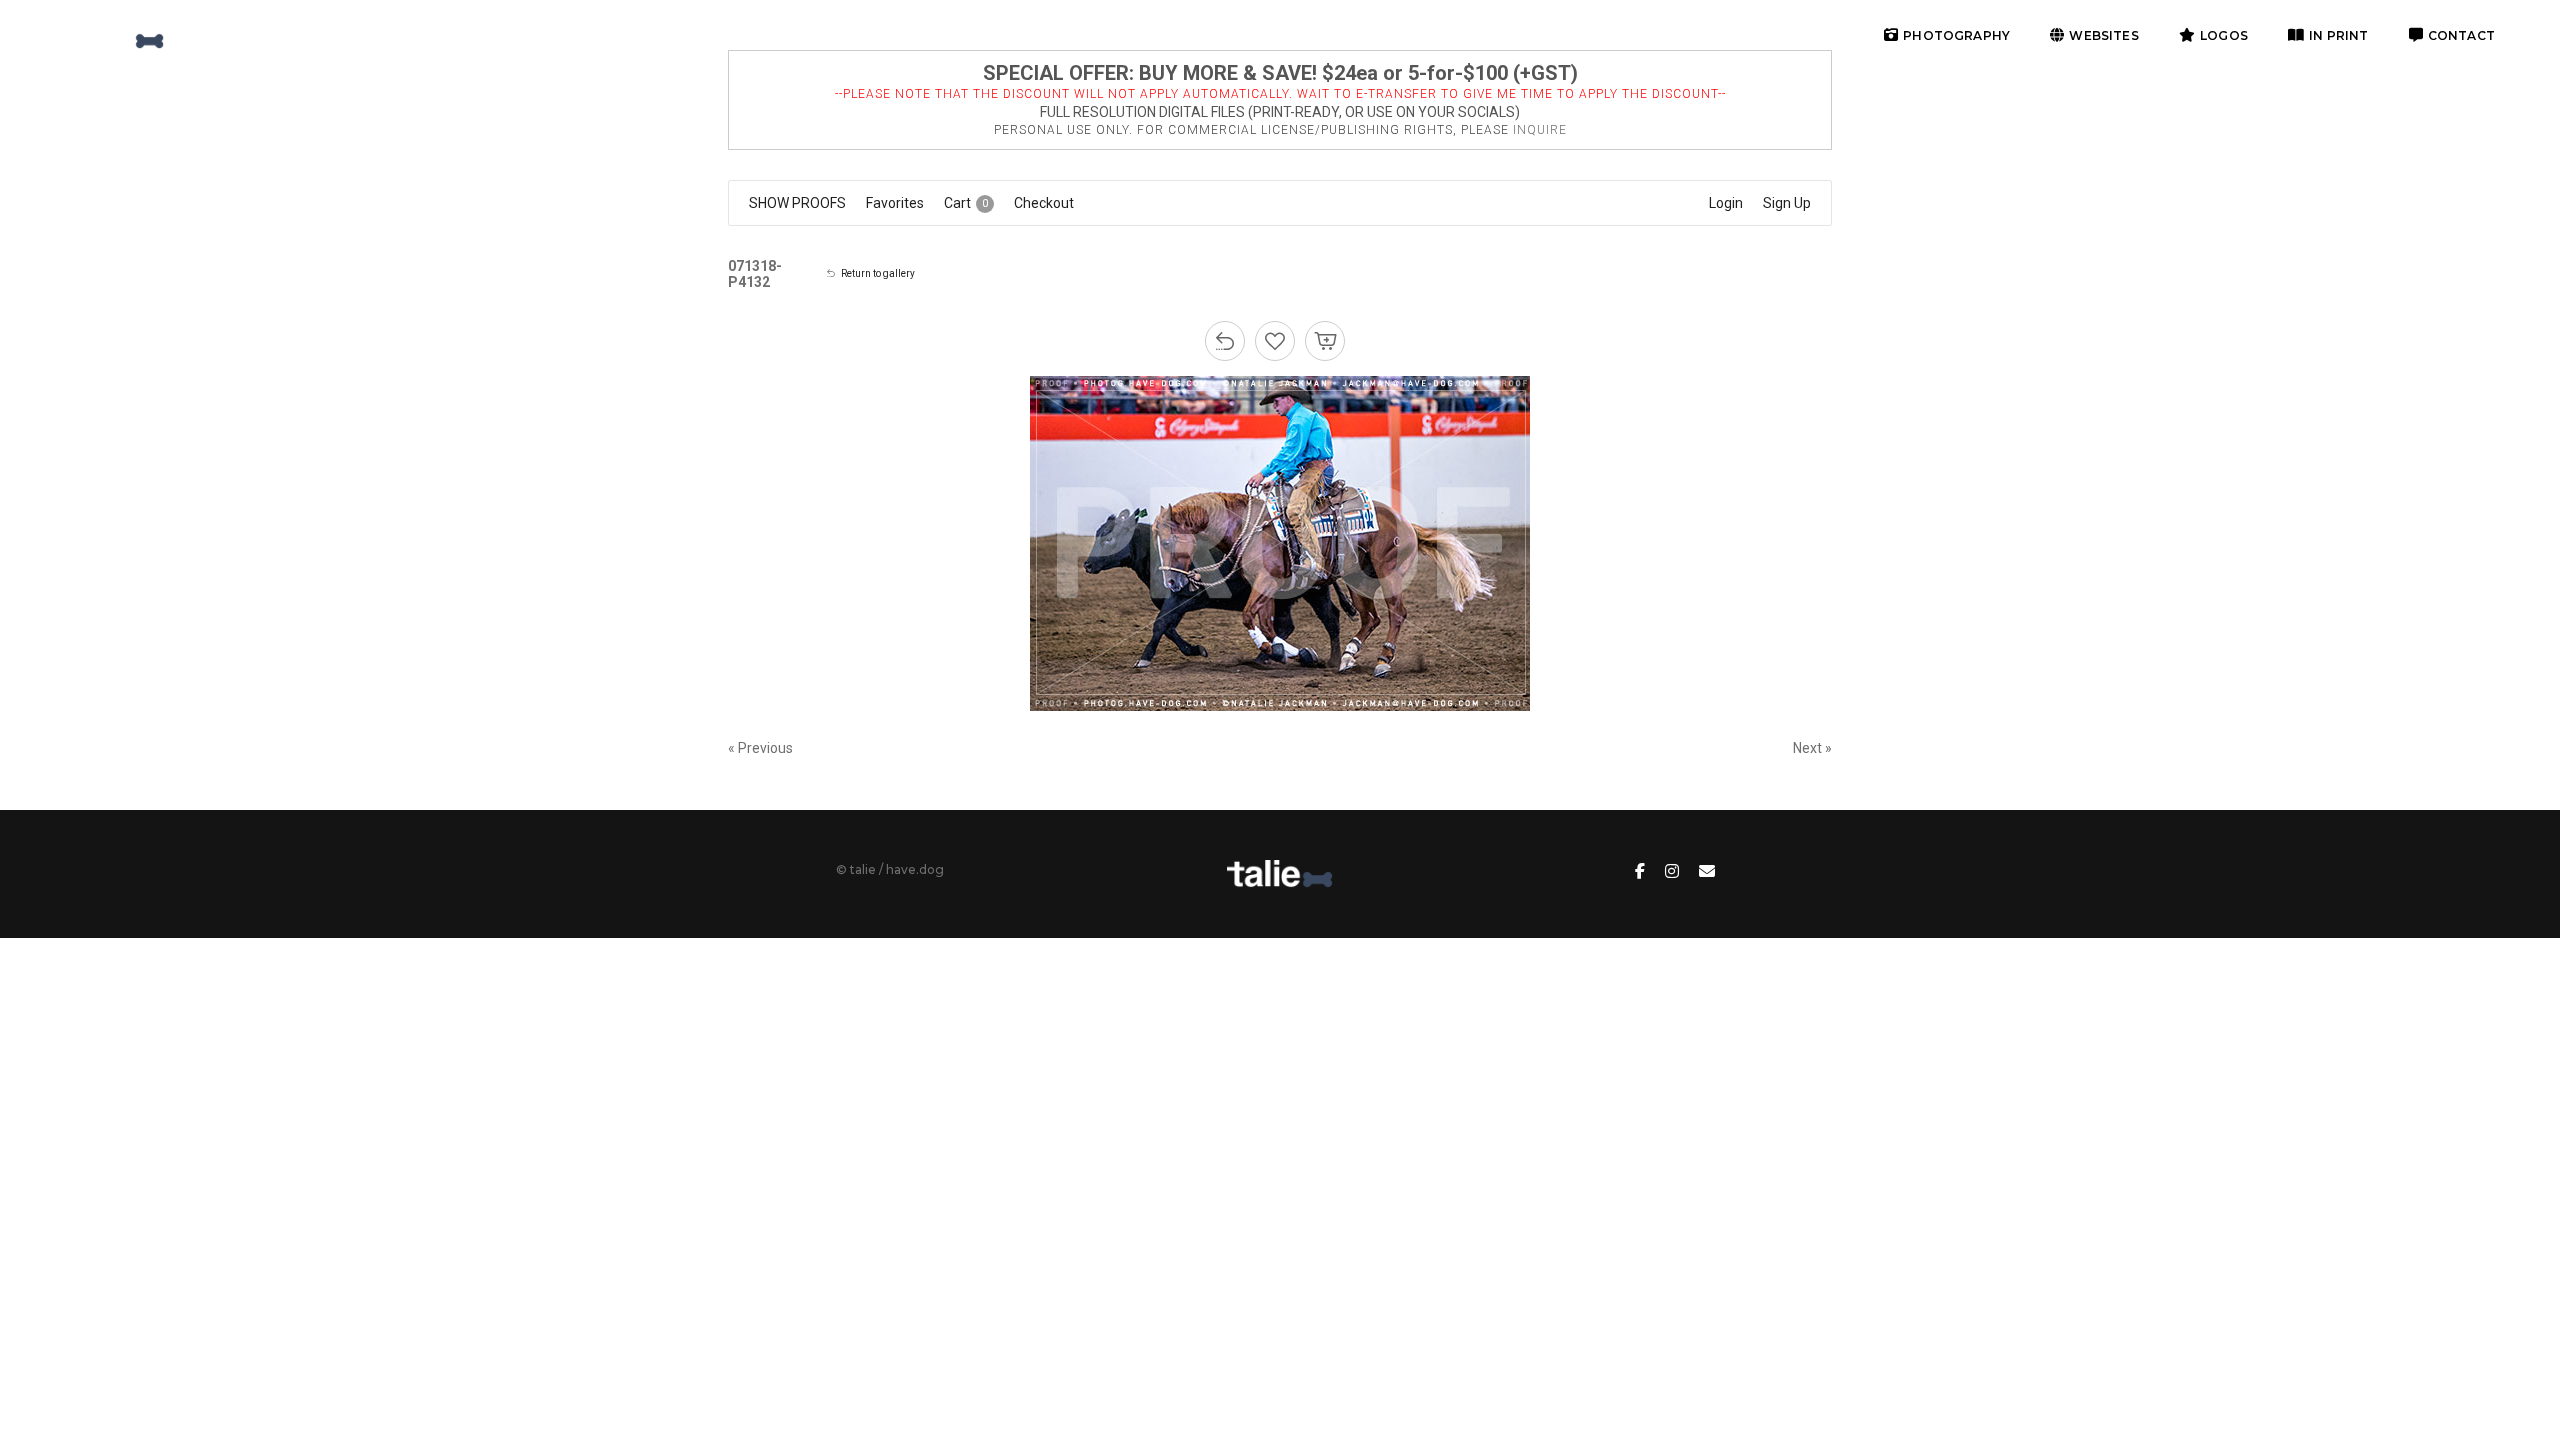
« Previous (760, 748)
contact (2461, 35)
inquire (1540, 130)
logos (2224, 35)
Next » (1812, 748)
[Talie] (114, 35)
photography (1956, 35)
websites (2103, 35)
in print (2338, 35)
